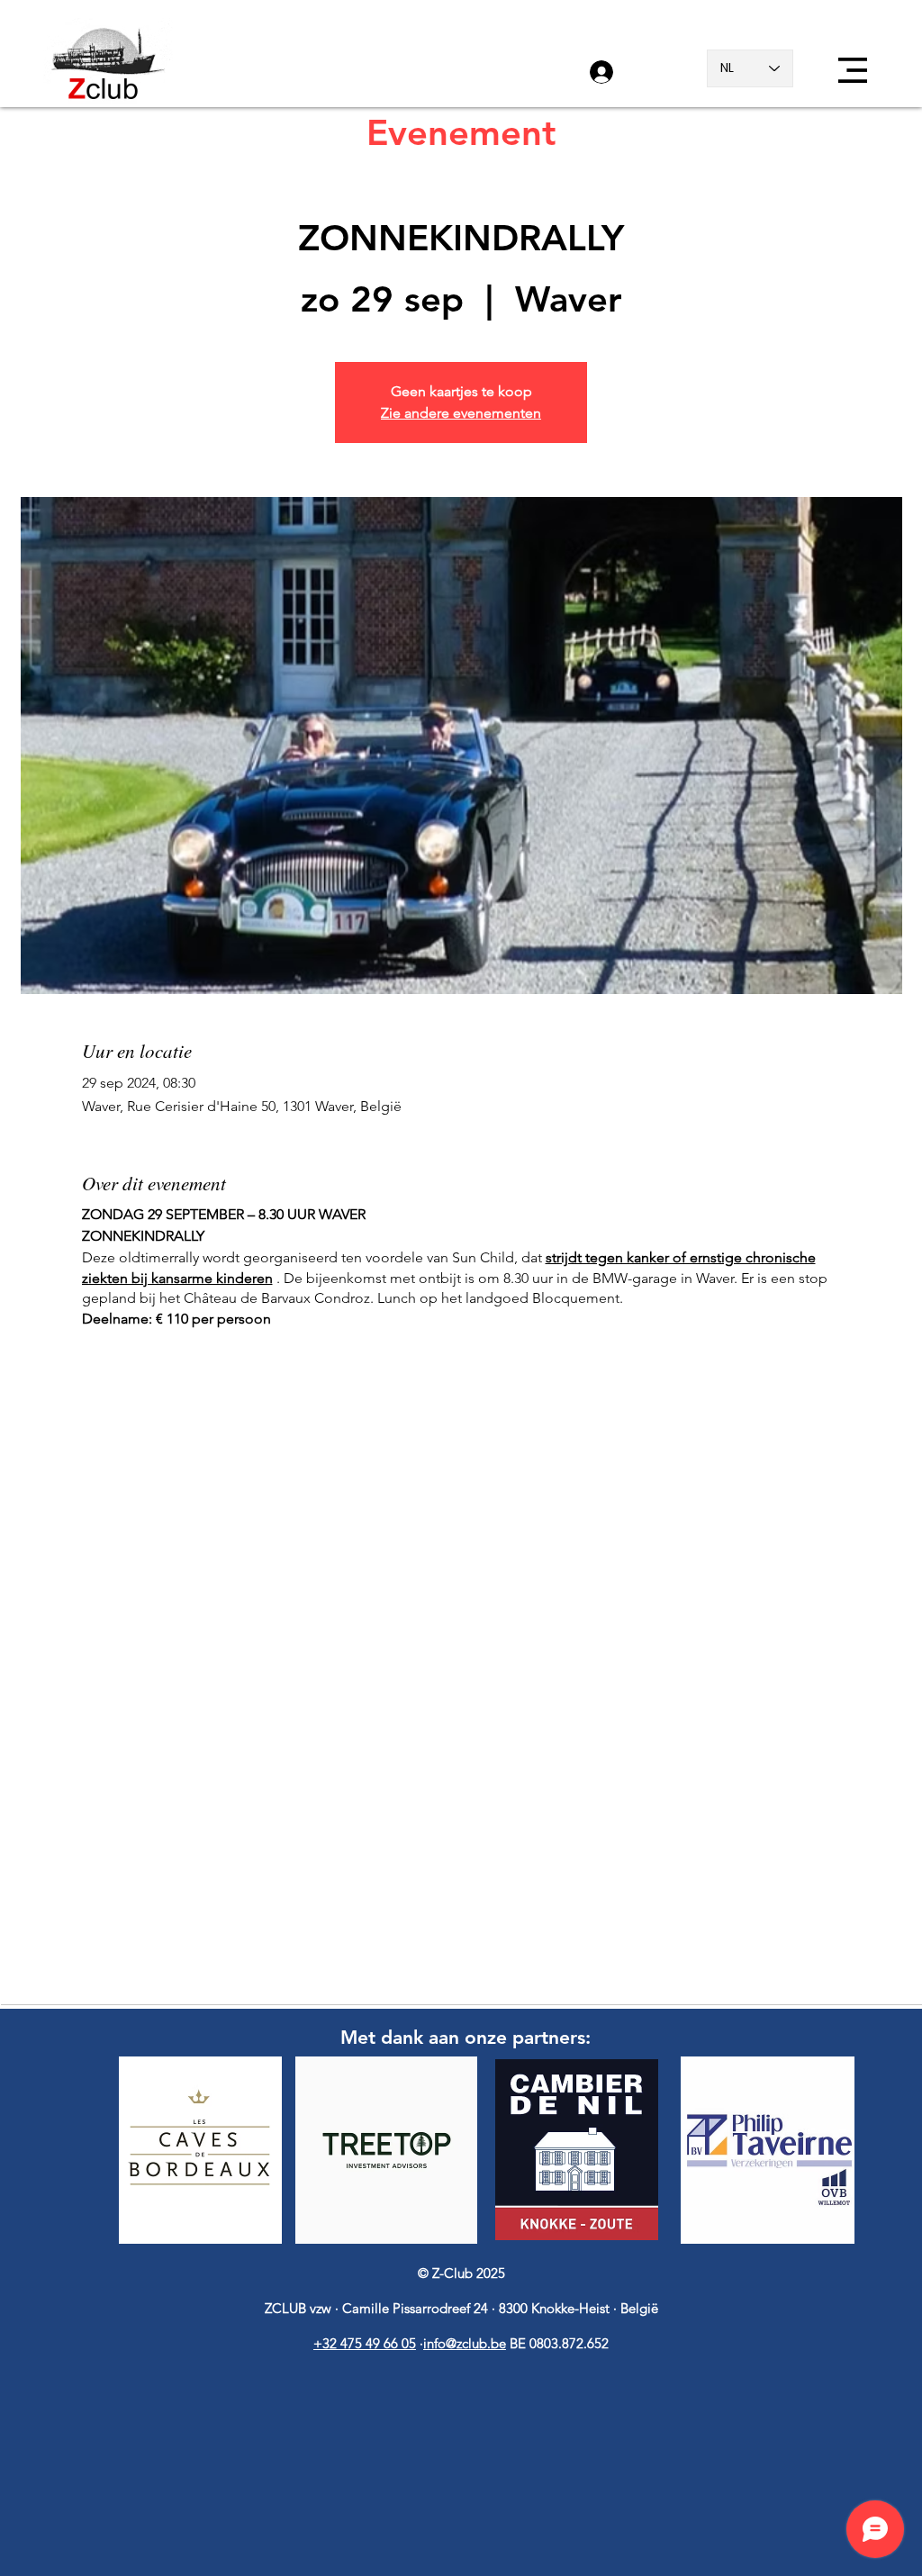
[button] (853, 70)
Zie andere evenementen (461, 413)
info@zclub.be (465, 2343)
